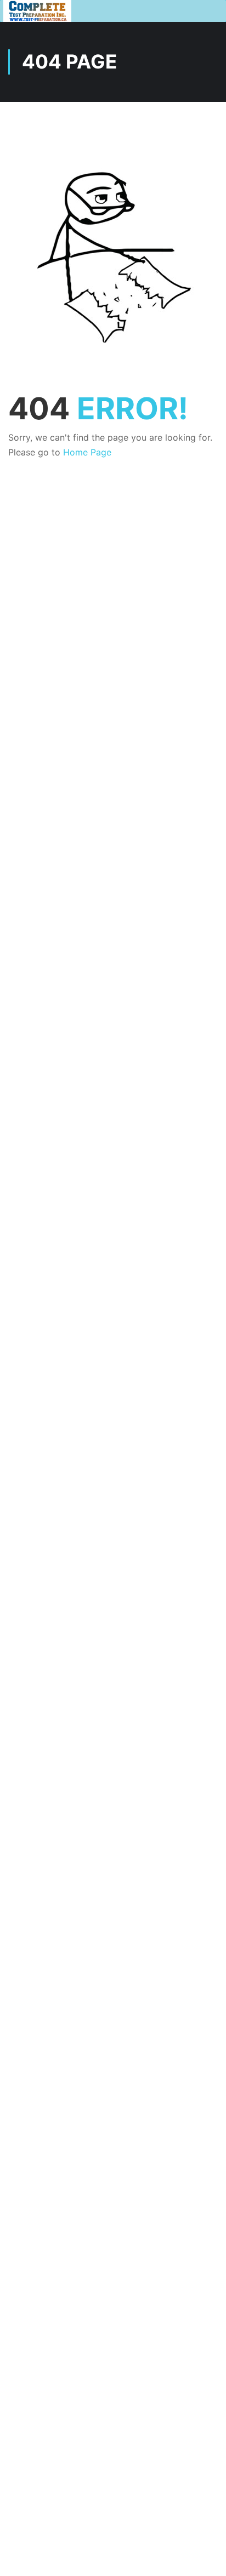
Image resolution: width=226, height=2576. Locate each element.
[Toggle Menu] (212, 11)
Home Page (87, 452)
